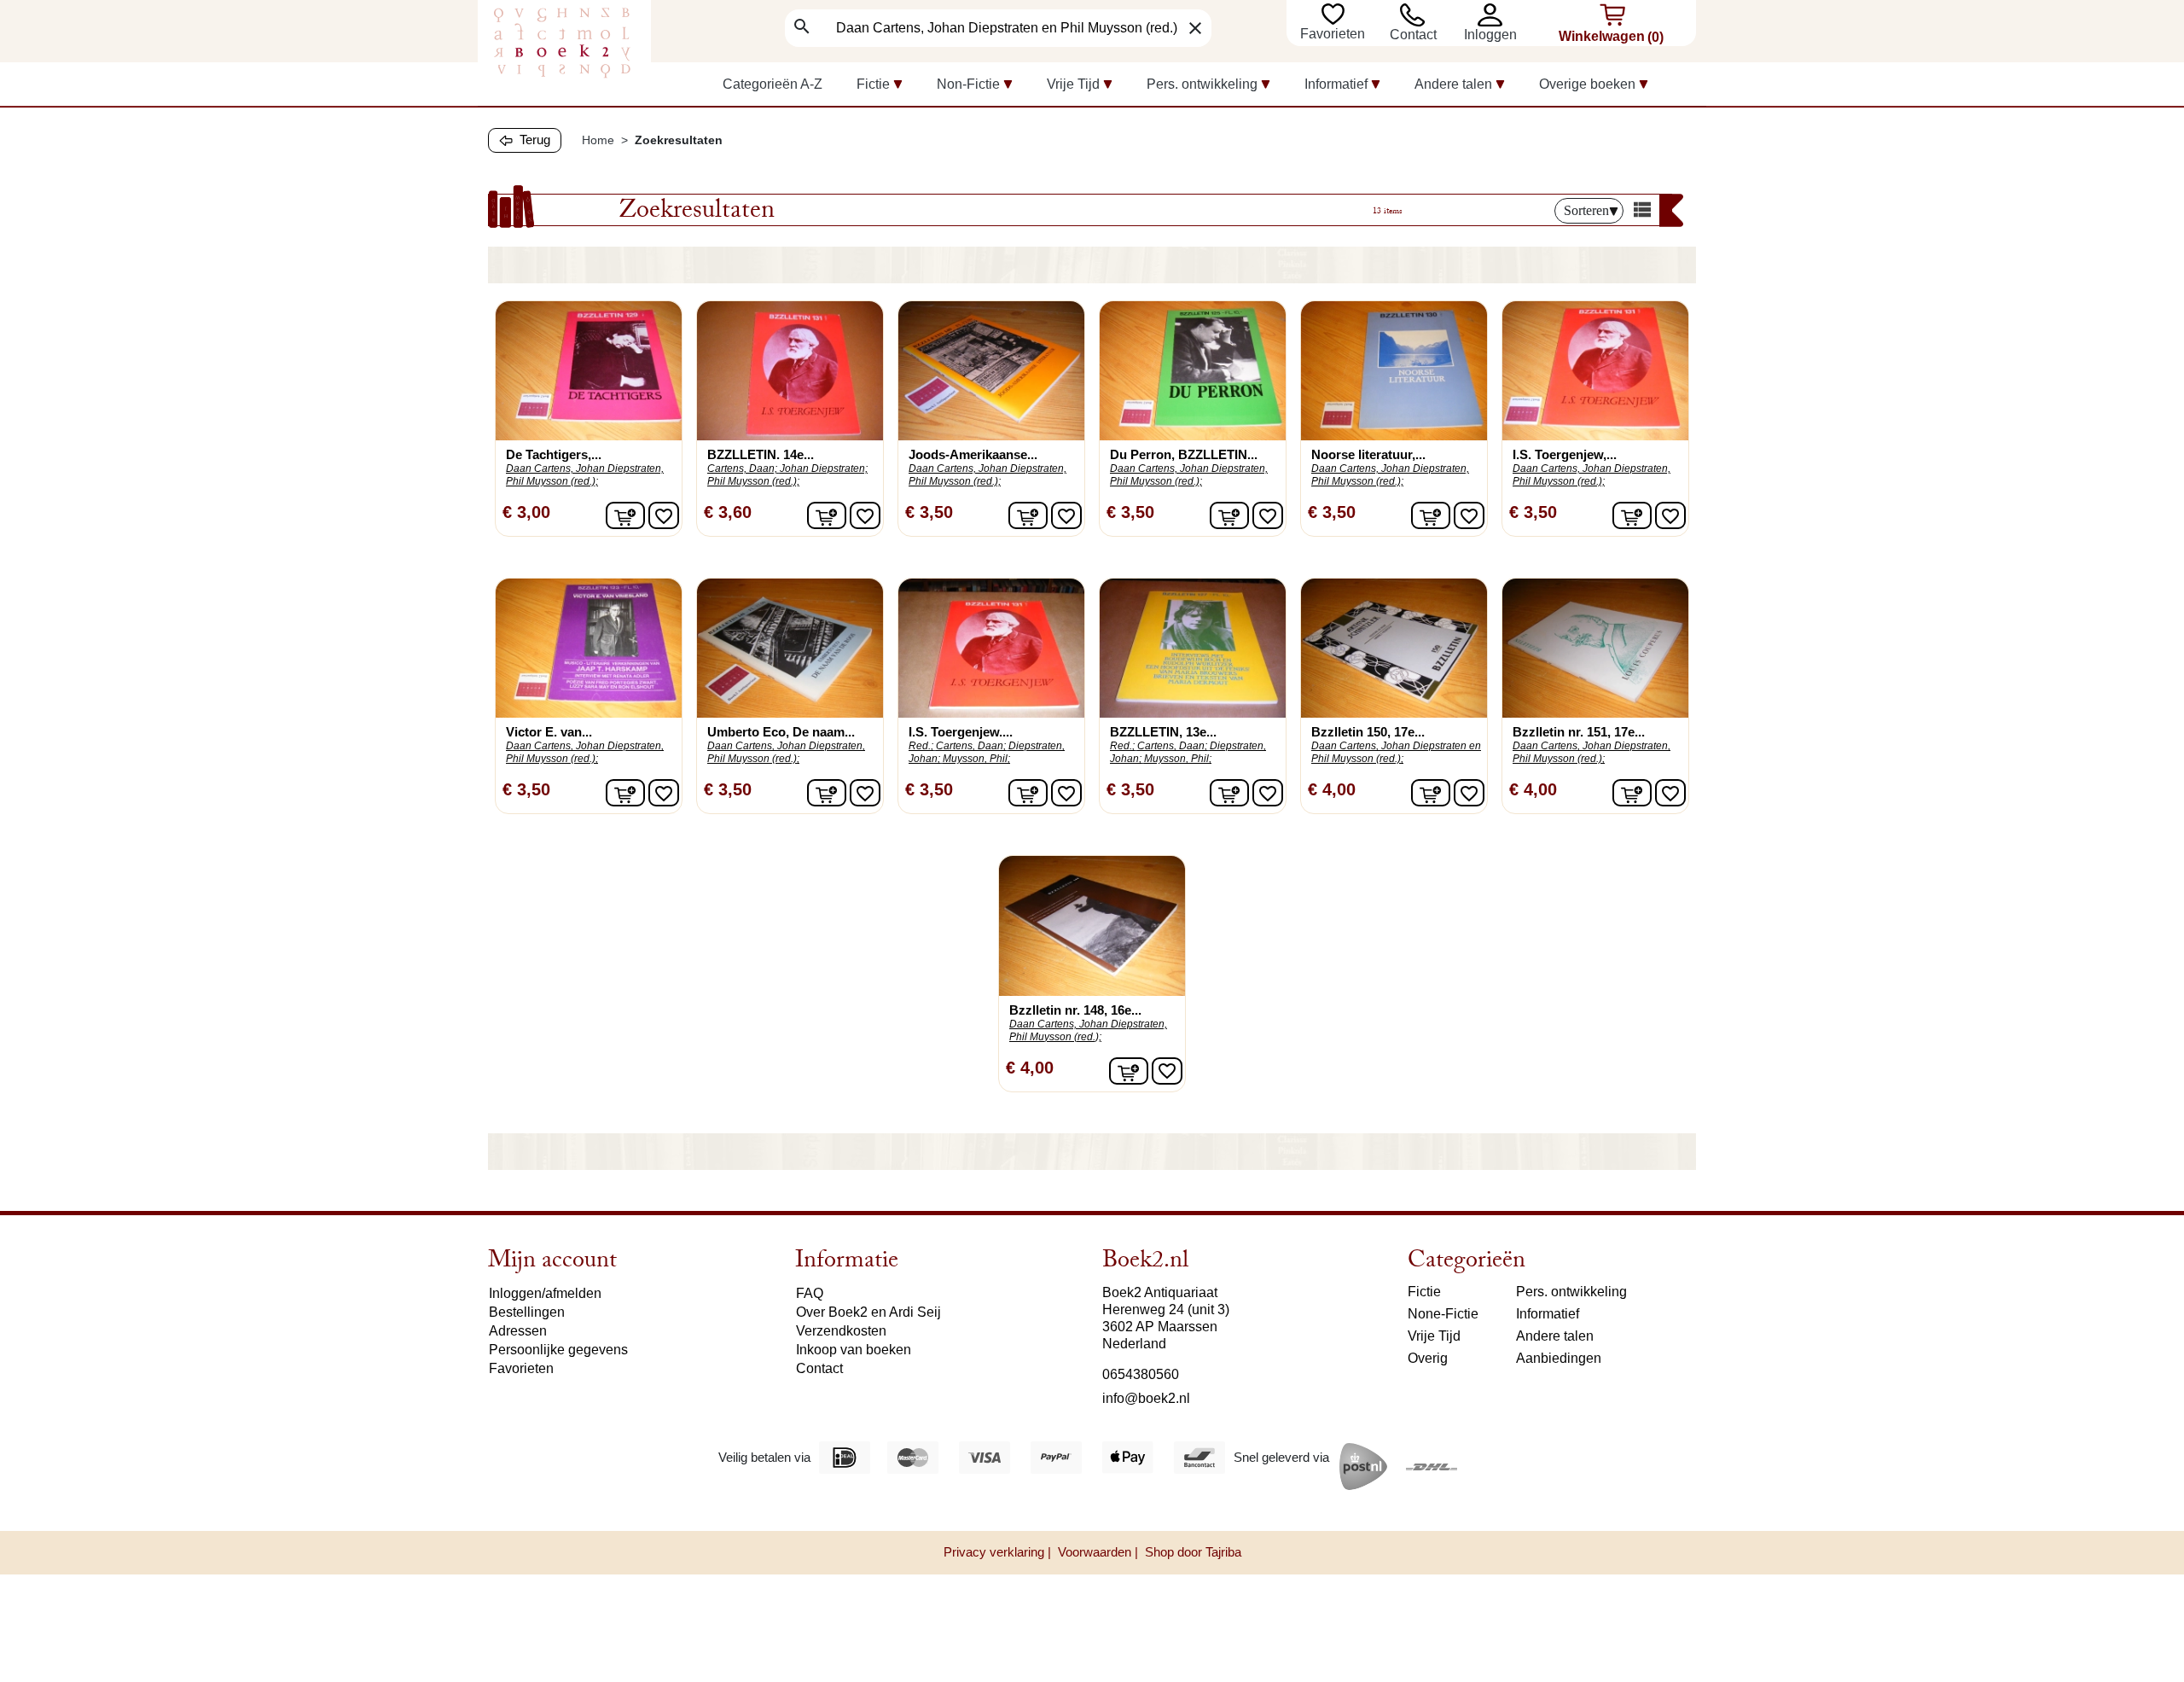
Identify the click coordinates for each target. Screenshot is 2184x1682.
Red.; (921, 746)
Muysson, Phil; (976, 759)
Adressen (518, 1331)
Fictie (1424, 1292)
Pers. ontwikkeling (1571, 1292)
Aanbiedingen (1559, 1358)
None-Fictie (1443, 1314)
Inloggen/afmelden (545, 1293)
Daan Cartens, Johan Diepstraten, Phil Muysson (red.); (585, 475)
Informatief (1548, 1314)
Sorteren (1586, 210)
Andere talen (1555, 1336)
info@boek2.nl (1146, 1398)
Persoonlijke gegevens (558, 1350)
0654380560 (1141, 1374)
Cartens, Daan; (742, 469)
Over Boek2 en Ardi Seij (868, 1312)
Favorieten (1334, 34)
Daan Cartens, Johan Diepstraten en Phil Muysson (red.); (1396, 752)
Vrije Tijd (1434, 1336)
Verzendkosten (841, 1331)
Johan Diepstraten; (824, 469)
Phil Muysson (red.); (753, 481)
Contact (1413, 35)
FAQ (810, 1293)
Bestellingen (527, 1312)
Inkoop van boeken (854, 1350)
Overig (1428, 1358)
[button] (1494, 15)
